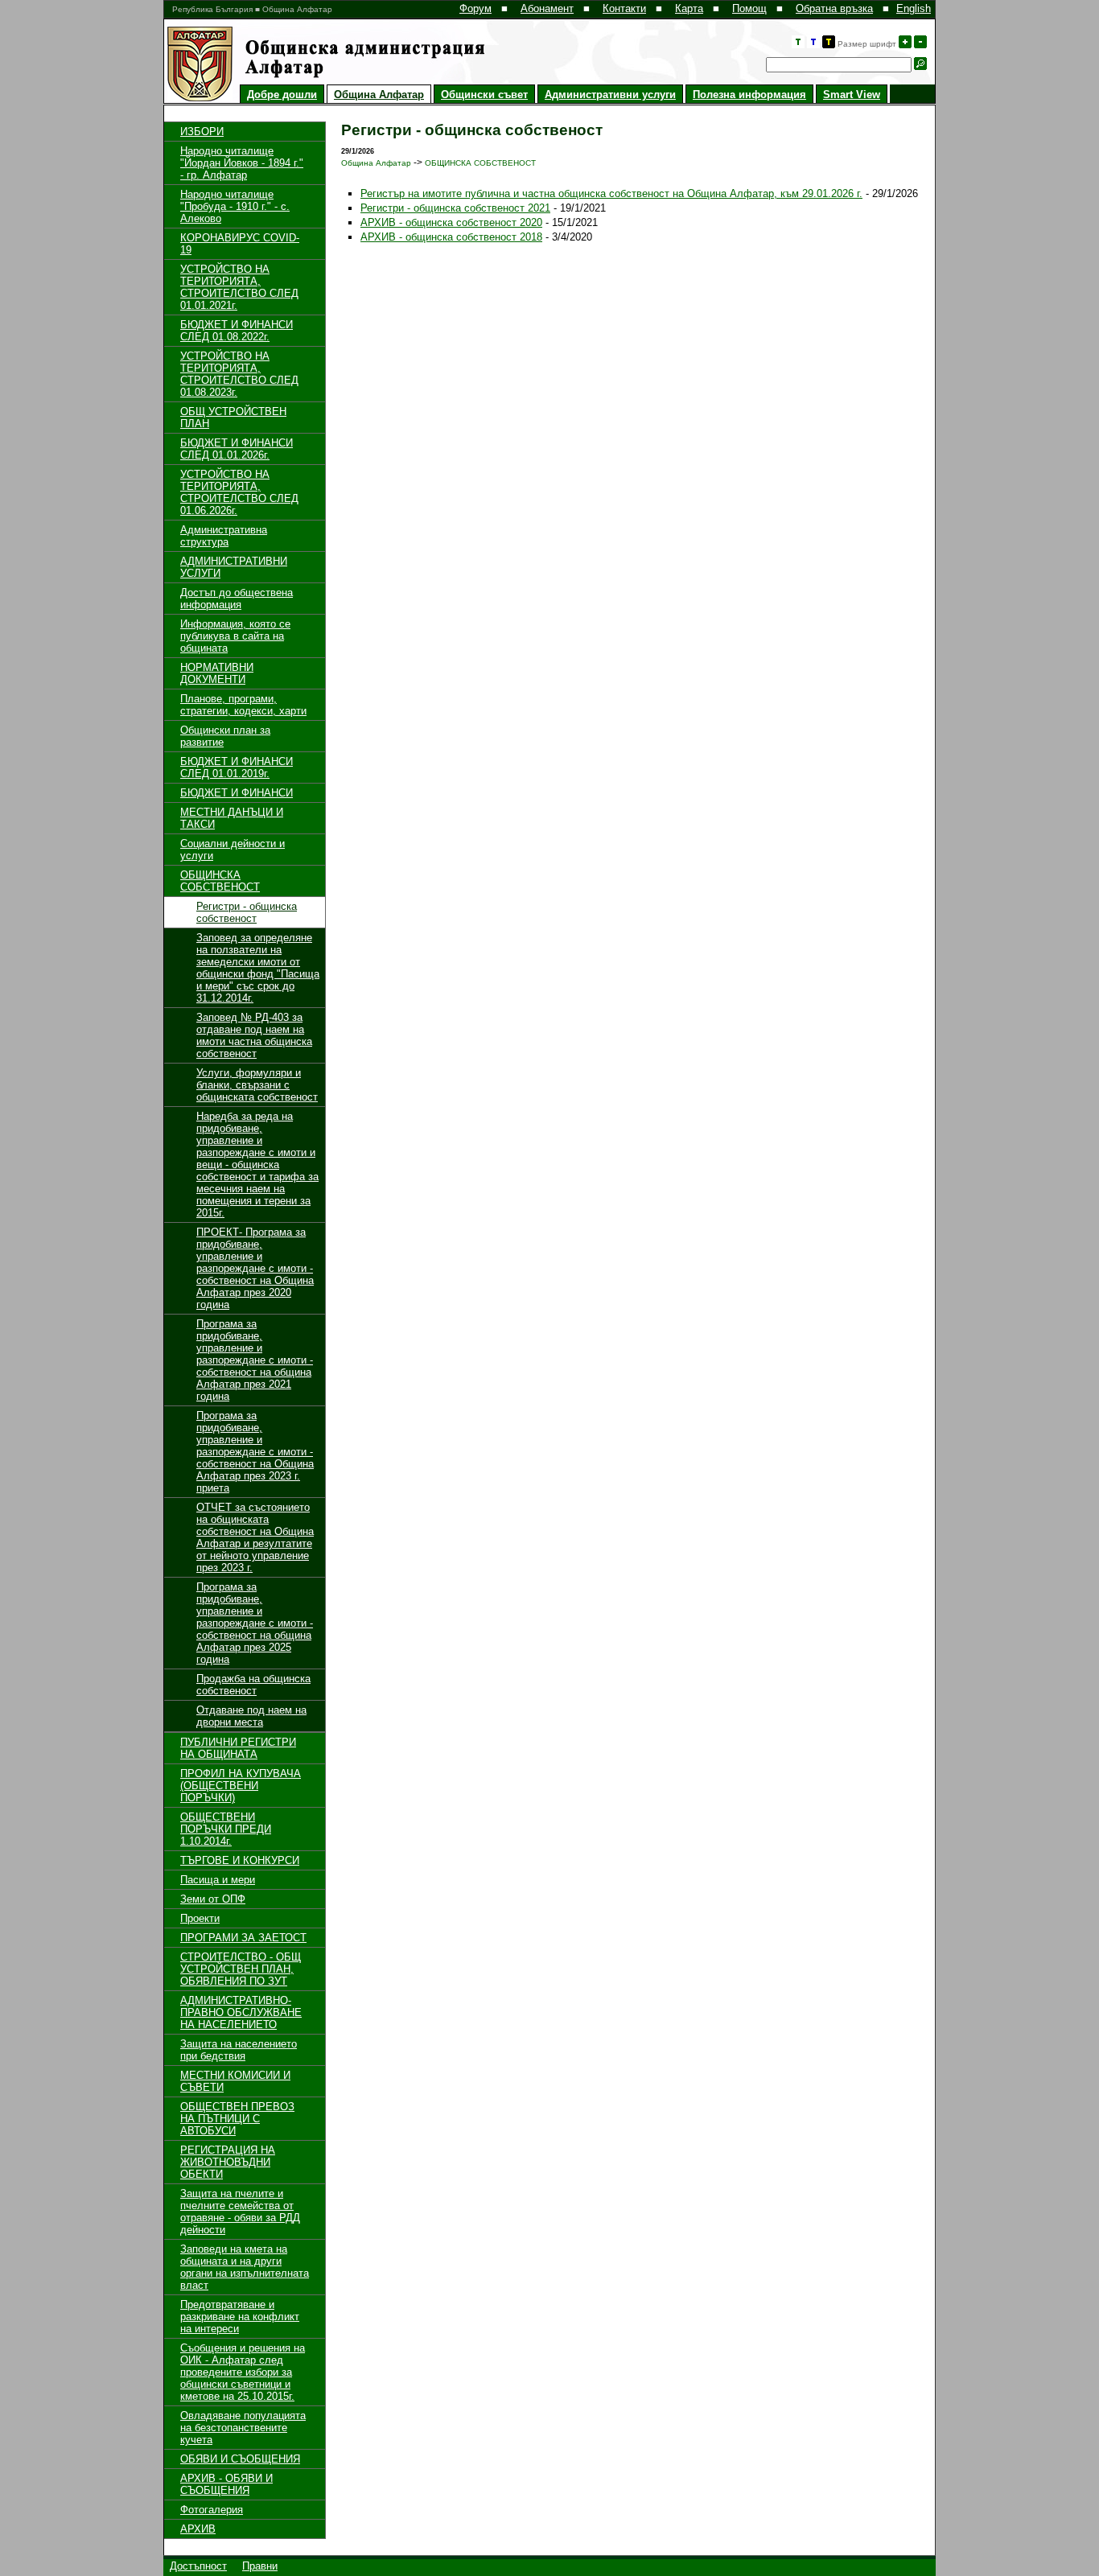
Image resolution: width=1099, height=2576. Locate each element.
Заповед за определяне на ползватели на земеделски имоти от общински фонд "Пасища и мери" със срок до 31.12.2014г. (258, 968)
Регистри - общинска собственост (247, 912)
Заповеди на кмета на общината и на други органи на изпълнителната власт (245, 2267)
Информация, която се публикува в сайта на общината (235, 636)
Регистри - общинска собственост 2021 (455, 208)
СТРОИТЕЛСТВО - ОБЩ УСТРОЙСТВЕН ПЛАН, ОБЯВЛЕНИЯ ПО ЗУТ (241, 1969)
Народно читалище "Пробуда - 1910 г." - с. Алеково (235, 206)
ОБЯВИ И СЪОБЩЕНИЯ (240, 2459)
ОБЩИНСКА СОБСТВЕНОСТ (220, 881)
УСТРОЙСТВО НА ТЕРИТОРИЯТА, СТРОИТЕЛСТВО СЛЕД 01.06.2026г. (239, 492)
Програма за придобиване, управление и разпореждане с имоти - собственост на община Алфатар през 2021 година (255, 1360)
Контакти (624, 8)
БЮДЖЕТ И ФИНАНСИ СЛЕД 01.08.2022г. (237, 331)
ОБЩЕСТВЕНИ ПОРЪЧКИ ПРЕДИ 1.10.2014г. (226, 1829)
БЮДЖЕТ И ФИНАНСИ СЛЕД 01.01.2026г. (237, 449)
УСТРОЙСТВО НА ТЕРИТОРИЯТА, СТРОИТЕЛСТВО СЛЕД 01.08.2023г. (239, 374)
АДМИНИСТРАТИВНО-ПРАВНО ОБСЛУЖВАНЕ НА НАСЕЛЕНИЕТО (241, 2012)
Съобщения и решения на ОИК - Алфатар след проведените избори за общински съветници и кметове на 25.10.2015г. (243, 2372)
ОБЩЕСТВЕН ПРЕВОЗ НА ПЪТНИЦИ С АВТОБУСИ (237, 2119)
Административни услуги (610, 95)
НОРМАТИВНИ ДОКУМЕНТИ (217, 673)
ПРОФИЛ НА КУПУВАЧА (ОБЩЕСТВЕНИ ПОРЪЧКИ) (241, 1786)
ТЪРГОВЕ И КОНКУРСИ (240, 1860)
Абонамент (547, 8)
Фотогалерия (212, 2510)
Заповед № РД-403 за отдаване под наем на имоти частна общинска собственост (254, 1035)
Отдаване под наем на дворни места (251, 1716)
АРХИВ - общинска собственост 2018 (451, 237)
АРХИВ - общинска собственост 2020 (451, 222)
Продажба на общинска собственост (253, 1685)
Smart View (852, 95)
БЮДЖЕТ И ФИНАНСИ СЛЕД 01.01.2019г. (237, 767)
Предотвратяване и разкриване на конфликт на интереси (240, 2317)
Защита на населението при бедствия (239, 2050)
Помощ (749, 8)
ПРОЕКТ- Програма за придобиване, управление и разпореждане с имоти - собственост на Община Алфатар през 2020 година (255, 1268)
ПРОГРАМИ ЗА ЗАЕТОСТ (243, 1938)
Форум (475, 8)
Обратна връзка (834, 8)
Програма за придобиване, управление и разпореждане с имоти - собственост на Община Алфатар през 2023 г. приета (255, 1452)
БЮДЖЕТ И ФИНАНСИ (237, 793)
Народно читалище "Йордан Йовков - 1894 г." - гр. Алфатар (242, 163)
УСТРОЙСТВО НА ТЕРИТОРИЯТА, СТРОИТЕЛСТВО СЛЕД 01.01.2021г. (239, 287)
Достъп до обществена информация (237, 599)
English (914, 8)
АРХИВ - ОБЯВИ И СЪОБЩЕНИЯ (226, 2484)
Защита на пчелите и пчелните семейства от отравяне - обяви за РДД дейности (240, 2212)
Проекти (200, 1918)
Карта (689, 8)
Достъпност (198, 2566)
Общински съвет (484, 95)
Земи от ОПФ (213, 1899)
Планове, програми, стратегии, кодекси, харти (243, 705)
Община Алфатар (379, 95)
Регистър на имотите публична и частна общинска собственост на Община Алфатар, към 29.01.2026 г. (611, 193)
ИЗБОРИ (202, 132)
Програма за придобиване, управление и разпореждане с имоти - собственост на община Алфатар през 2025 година (255, 1623)
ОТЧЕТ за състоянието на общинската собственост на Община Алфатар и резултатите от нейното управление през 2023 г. (255, 1537)
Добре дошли (282, 95)
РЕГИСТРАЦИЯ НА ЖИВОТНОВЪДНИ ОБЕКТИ (228, 2162)
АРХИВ (198, 2529)
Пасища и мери (218, 1880)
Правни (260, 2566)
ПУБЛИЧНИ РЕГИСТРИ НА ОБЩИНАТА (238, 1748)
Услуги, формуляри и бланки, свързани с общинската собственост (257, 1085)
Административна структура (224, 536)
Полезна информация (749, 95)
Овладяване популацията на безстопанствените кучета (243, 2428)
